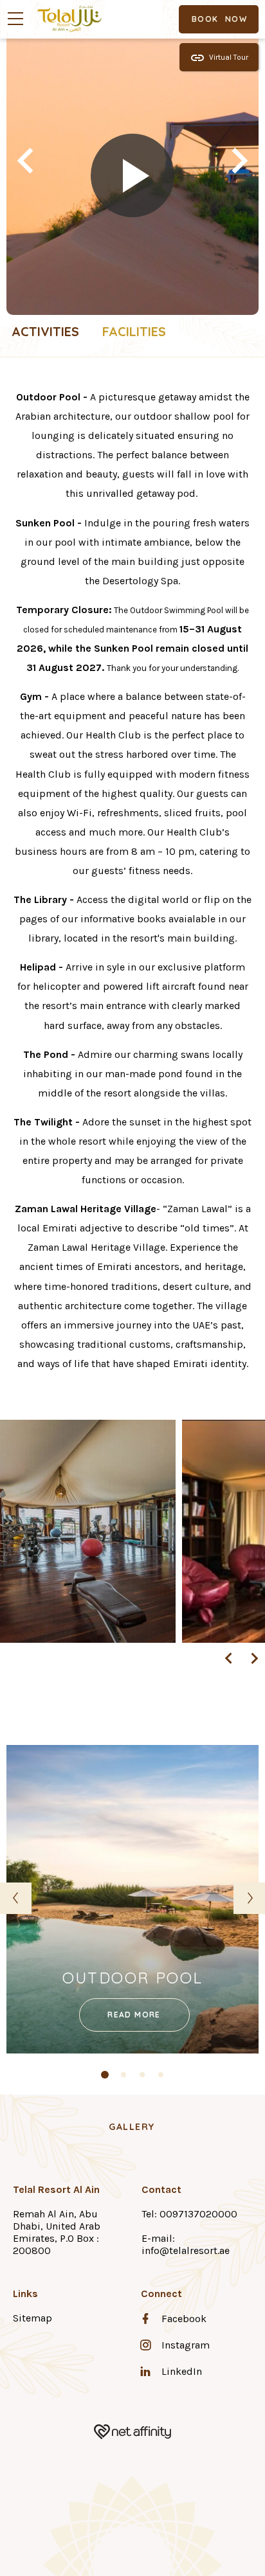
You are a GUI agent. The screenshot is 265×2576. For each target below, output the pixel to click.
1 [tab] (105, 2075)
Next (239, 171)
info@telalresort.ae (186, 2250)
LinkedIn (182, 2371)
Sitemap (32, 2318)
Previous (26, 171)
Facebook (184, 2319)
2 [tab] (123, 2075)
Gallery (132, 2127)
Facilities (134, 331)
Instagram (186, 2345)
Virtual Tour (228, 57)
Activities (45, 331)
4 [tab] (161, 2075)
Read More (134, 2015)
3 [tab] (142, 2075)
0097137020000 (198, 2214)
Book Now (219, 19)
